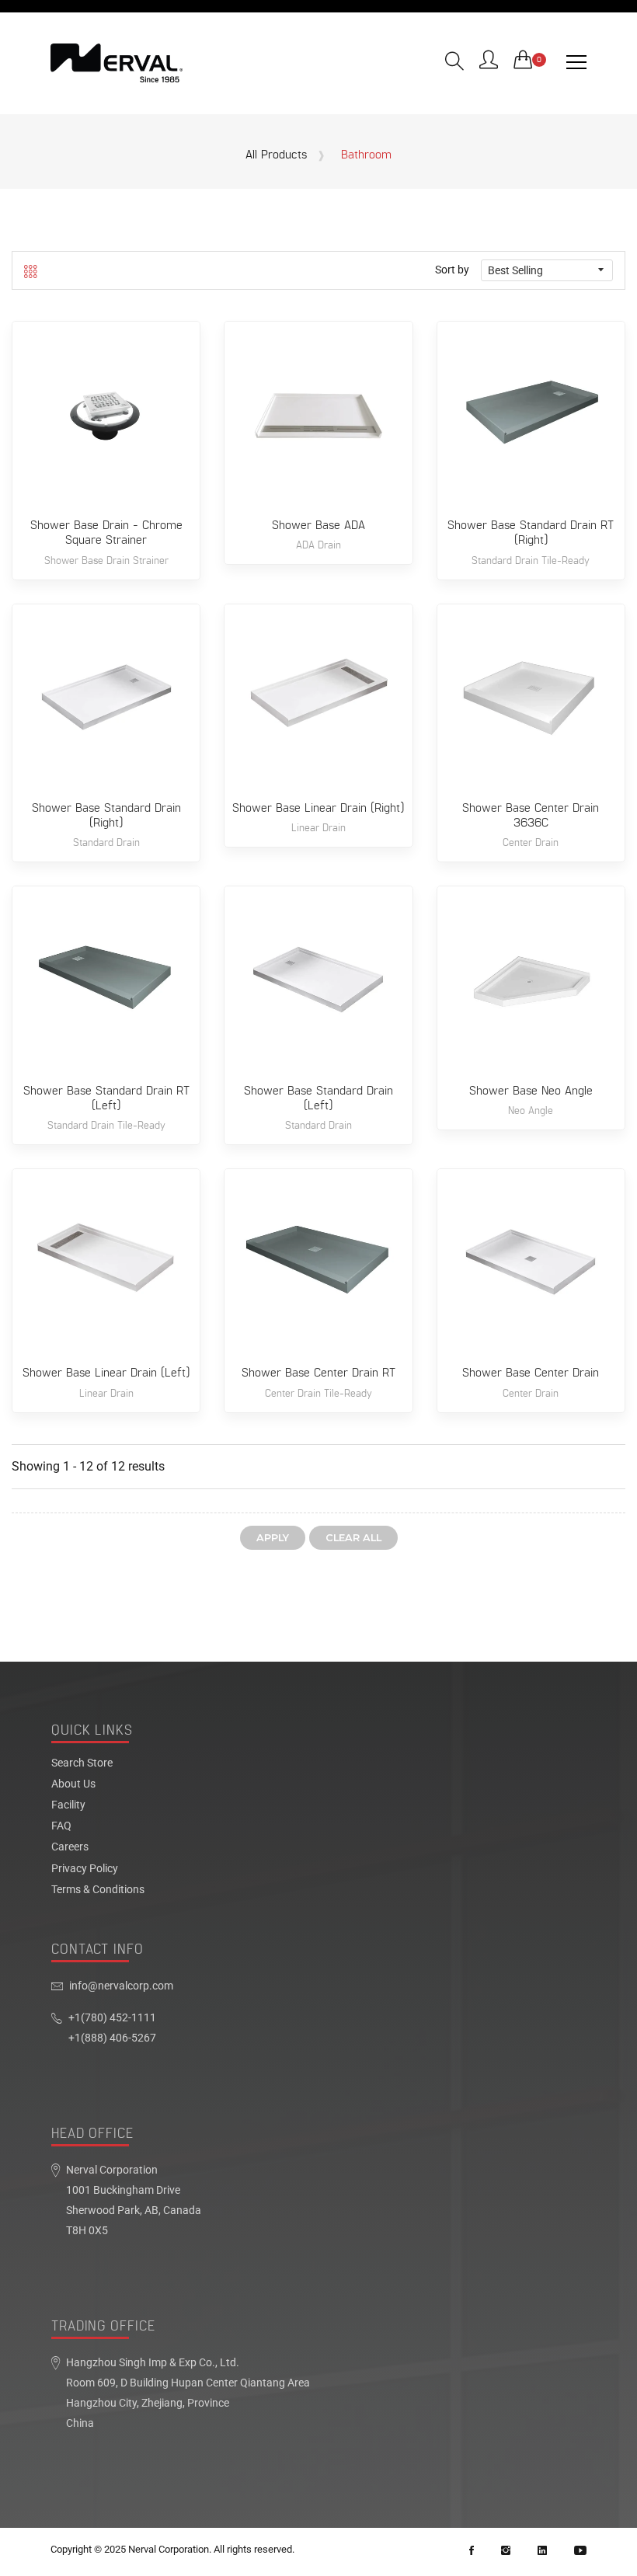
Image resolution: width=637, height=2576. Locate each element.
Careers (70, 1847)
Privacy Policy (85, 1869)
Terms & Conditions (98, 1890)
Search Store (82, 1763)
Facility (68, 1805)
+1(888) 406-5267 (112, 2038)
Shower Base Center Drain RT (318, 1373)
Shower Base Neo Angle (531, 1091)
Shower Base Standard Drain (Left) (318, 1098)
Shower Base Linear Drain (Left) (106, 1373)
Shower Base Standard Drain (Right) (106, 816)
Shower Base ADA (318, 526)
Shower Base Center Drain (531, 1373)
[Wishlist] (106, 435)
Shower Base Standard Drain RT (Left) (106, 1098)
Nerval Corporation (169, 2549)
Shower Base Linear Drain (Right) (318, 808)
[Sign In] (489, 61)
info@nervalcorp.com (121, 1986)
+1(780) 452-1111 (112, 2018)
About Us (73, 1784)
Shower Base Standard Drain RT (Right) (531, 533)
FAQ (61, 1826)
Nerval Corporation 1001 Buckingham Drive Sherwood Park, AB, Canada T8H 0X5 (134, 2200)
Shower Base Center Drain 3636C (531, 816)
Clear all (353, 1538)
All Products (276, 155)
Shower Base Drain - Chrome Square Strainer (106, 533)
